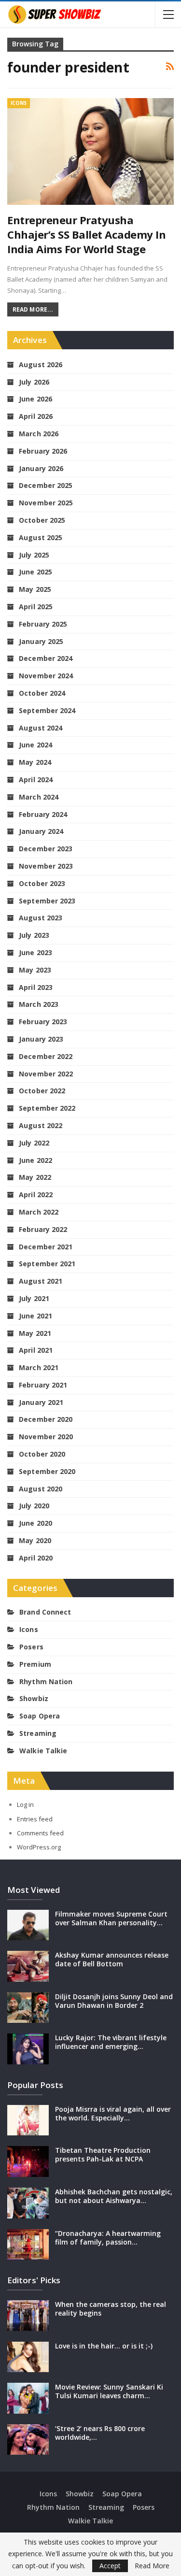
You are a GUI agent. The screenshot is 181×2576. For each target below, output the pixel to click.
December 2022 (46, 1056)
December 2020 (46, 1419)
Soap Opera (40, 1716)
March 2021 (39, 1367)
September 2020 (47, 1471)
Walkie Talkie (43, 1751)
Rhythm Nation (46, 1682)
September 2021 (47, 1264)
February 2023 (43, 1022)
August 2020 (41, 1489)
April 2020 (36, 1558)
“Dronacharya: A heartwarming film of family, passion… (108, 2238)
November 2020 (46, 1437)
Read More (152, 2566)
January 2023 (41, 1039)
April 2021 (36, 1350)
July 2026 (34, 382)
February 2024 (43, 814)
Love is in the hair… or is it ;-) (104, 2346)
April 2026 (36, 416)
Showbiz (34, 1698)
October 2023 (42, 883)
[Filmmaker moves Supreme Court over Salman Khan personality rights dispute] (28, 1925)
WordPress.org (39, 1847)
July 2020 (34, 1506)
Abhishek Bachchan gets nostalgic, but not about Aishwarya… (114, 2196)
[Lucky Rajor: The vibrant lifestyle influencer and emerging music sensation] (28, 2049)
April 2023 (36, 987)
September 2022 (47, 1108)
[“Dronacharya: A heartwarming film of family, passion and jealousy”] (28, 2245)
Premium (35, 1664)
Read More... (33, 309)
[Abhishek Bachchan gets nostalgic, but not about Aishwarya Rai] (28, 2203)
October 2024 (42, 693)
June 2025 (35, 572)
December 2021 (46, 1247)
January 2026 (41, 468)
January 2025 (41, 641)
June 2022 (35, 1160)
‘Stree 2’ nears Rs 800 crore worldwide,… (100, 2433)
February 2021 (43, 1385)
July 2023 (34, 935)
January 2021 (41, 1402)
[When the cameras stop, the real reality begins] (28, 2316)
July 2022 (34, 1143)
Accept (110, 2566)
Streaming (38, 1733)
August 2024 (41, 728)
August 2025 (41, 537)
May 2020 (35, 1540)
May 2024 (35, 762)
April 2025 (36, 607)
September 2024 (47, 710)
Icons (19, 103)
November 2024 (46, 676)
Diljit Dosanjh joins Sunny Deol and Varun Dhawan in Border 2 (114, 2001)
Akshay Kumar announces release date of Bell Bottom (112, 1959)
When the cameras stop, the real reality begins (111, 2309)
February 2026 (43, 451)
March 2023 (39, 1004)
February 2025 (43, 624)
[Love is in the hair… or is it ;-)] (28, 2357)
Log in (25, 1804)
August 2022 (41, 1125)
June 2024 (35, 745)
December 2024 (46, 658)
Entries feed (35, 1819)
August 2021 (41, 1281)
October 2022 (42, 1091)
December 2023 (46, 849)
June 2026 (35, 399)
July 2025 (34, 555)
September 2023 (47, 901)
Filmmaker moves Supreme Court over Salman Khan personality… (111, 1918)
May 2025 (35, 589)
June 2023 (35, 952)
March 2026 (39, 434)
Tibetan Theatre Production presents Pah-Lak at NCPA (103, 2154)
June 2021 (35, 1316)
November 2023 (46, 866)
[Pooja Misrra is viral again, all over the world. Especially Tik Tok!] (28, 2120)
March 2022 (39, 1212)
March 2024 (39, 797)
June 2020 (35, 1523)
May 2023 (35, 970)
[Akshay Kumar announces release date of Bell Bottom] (28, 1966)
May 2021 (35, 1333)
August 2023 (41, 918)
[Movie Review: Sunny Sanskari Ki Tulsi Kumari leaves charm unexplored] (28, 2398)
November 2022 (46, 1074)
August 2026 (41, 365)
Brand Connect (45, 1612)
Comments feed (40, 1833)
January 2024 (41, 831)
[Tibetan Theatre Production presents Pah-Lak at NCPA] (28, 2161)
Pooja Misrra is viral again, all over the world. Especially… (113, 2113)
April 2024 (36, 780)
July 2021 (34, 1298)
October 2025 (42, 520)
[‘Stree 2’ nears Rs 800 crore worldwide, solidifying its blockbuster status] (28, 2440)
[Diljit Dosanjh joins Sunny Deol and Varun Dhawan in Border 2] (28, 2008)
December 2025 (46, 485)
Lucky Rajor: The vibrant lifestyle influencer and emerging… (111, 2042)
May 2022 (35, 1177)
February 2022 (43, 1229)
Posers (31, 1647)
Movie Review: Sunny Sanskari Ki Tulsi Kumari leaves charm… (109, 2391)
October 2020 (42, 1454)
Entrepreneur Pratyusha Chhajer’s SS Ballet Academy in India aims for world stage (86, 234)
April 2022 (36, 1195)
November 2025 (46, 503)
